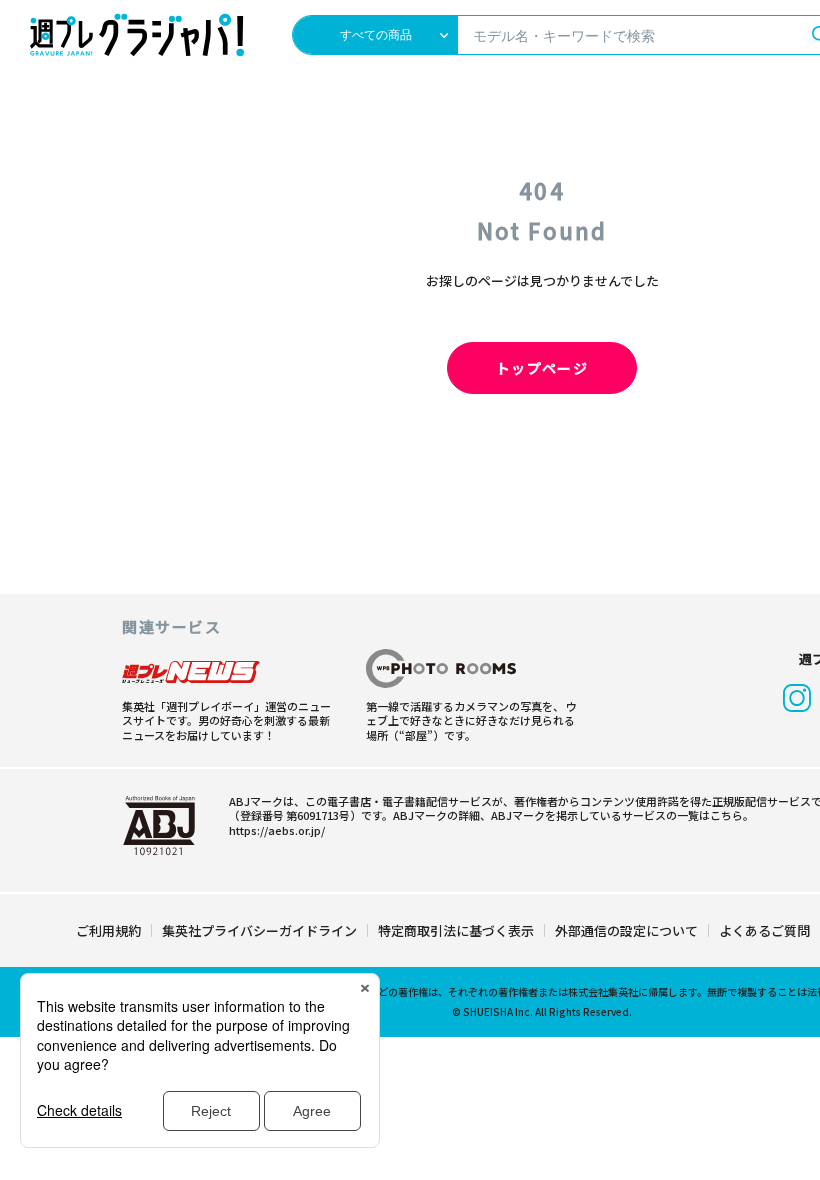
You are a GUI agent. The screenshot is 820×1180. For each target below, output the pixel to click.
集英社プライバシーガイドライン (259, 930)
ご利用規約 (108, 930)
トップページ (542, 368)
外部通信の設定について (626, 930)
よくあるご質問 (764, 930)
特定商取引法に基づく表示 (456, 930)
